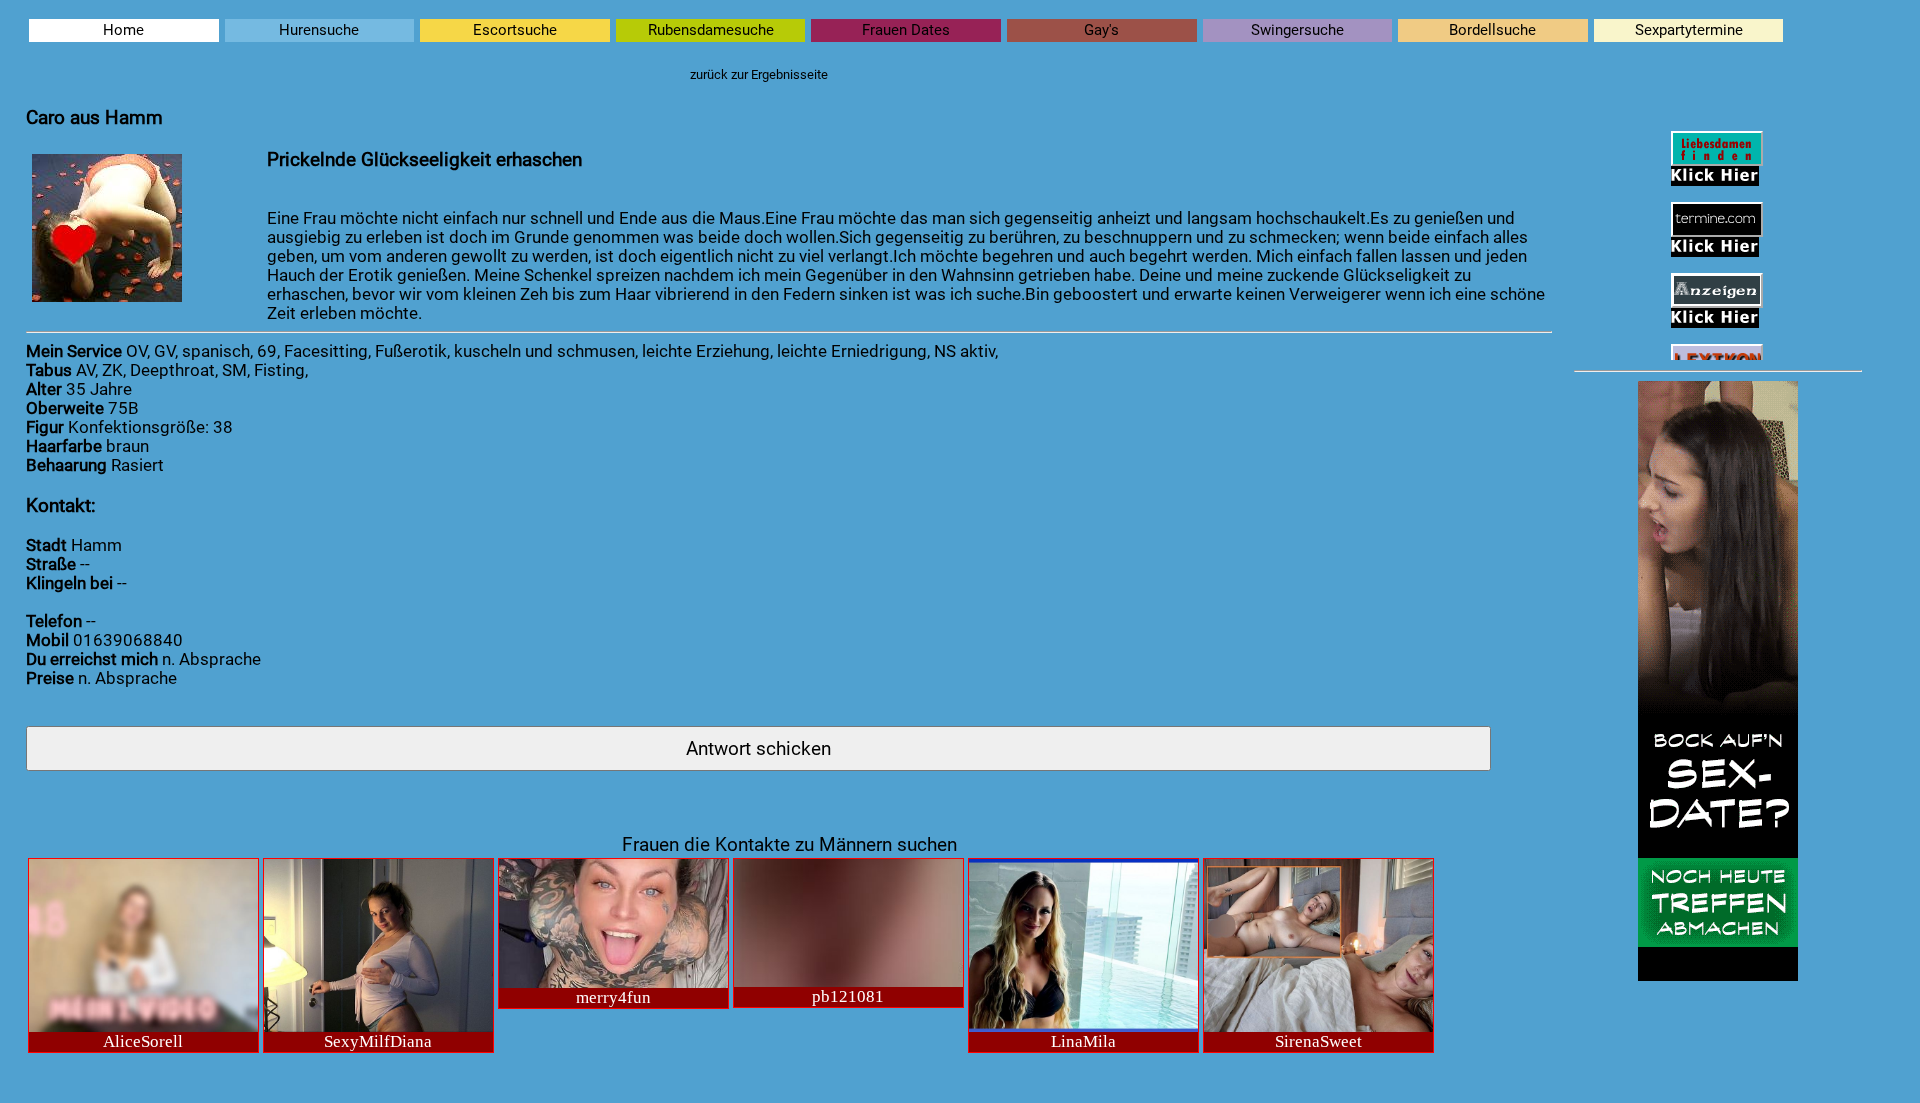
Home (123, 30)
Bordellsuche (1492, 30)
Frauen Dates (906, 30)
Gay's (1101, 30)
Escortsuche (515, 30)
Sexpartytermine (1689, 30)
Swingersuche (1297, 30)
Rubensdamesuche (711, 30)
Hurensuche (319, 30)
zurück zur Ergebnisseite (759, 74)
